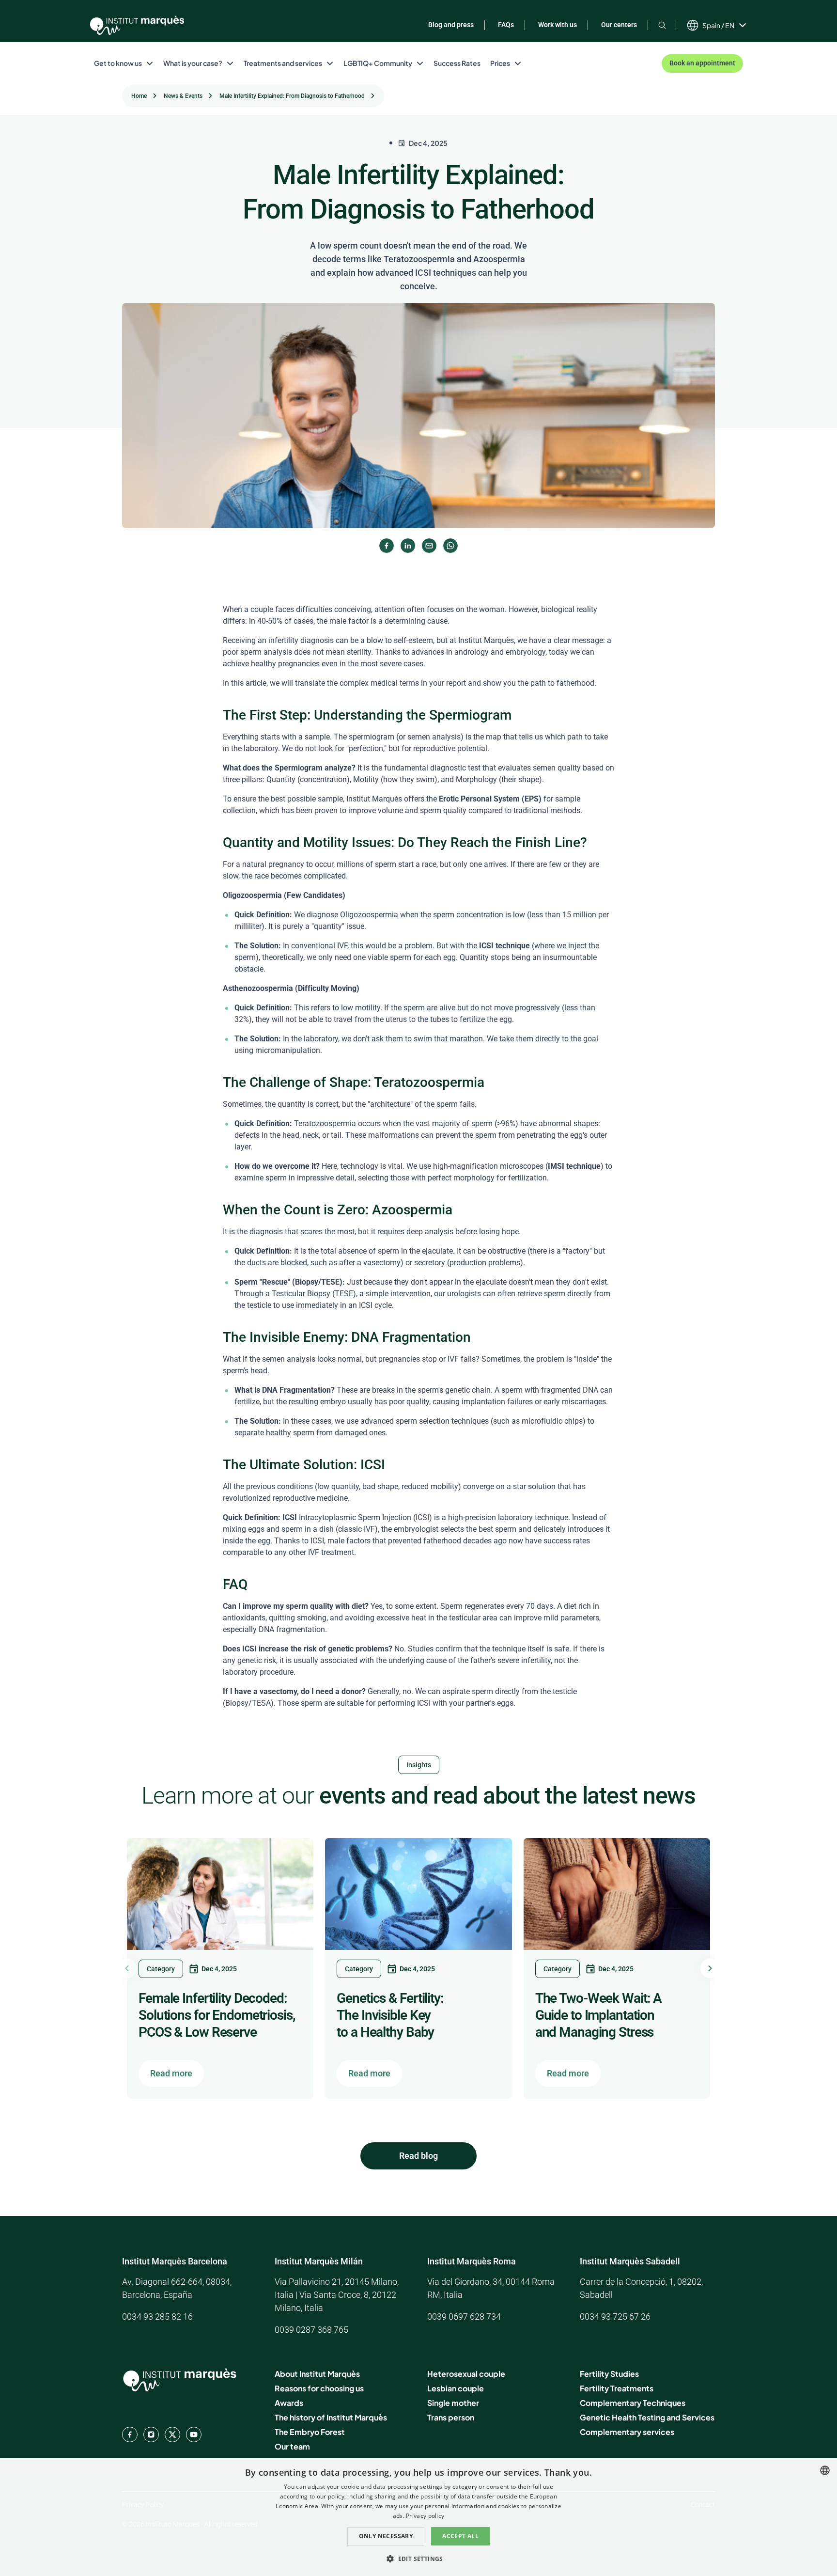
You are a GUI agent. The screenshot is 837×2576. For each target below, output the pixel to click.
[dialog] (418, 2517)
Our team (292, 2446)
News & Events (183, 96)
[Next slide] (710, 1968)
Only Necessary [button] (386, 2536)
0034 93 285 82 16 (157, 2317)
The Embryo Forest (310, 2432)
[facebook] (130, 2435)
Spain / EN (718, 25)
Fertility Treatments (617, 2388)
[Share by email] (429, 546)
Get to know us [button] (118, 63)
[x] (172, 2435)
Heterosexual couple (466, 2374)
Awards (289, 2403)
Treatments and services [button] (283, 63)
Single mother (453, 2403)
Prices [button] (500, 63)
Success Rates (457, 63)
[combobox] (825, 2470)
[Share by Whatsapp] (450, 546)
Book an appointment (702, 63)
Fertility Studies (609, 2374)
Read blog (418, 2156)
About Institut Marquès (317, 2374)
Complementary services (627, 2432)
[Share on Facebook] (387, 546)
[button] (418, 2559)
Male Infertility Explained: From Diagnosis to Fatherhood (292, 96)
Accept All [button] (460, 2536)
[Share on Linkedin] (408, 546)
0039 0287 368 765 (311, 2330)
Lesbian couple (456, 2388)
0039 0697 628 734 (464, 2317)
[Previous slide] (127, 1968)
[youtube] (194, 2435)
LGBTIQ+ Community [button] (378, 63)
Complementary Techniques (633, 2403)
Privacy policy (425, 2516)
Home (139, 96)
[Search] (662, 25)
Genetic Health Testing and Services (647, 2417)
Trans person (451, 2417)
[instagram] (151, 2435)
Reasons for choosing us (319, 2388)
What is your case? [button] (193, 63)
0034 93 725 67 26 (615, 2317)
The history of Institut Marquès (331, 2417)
